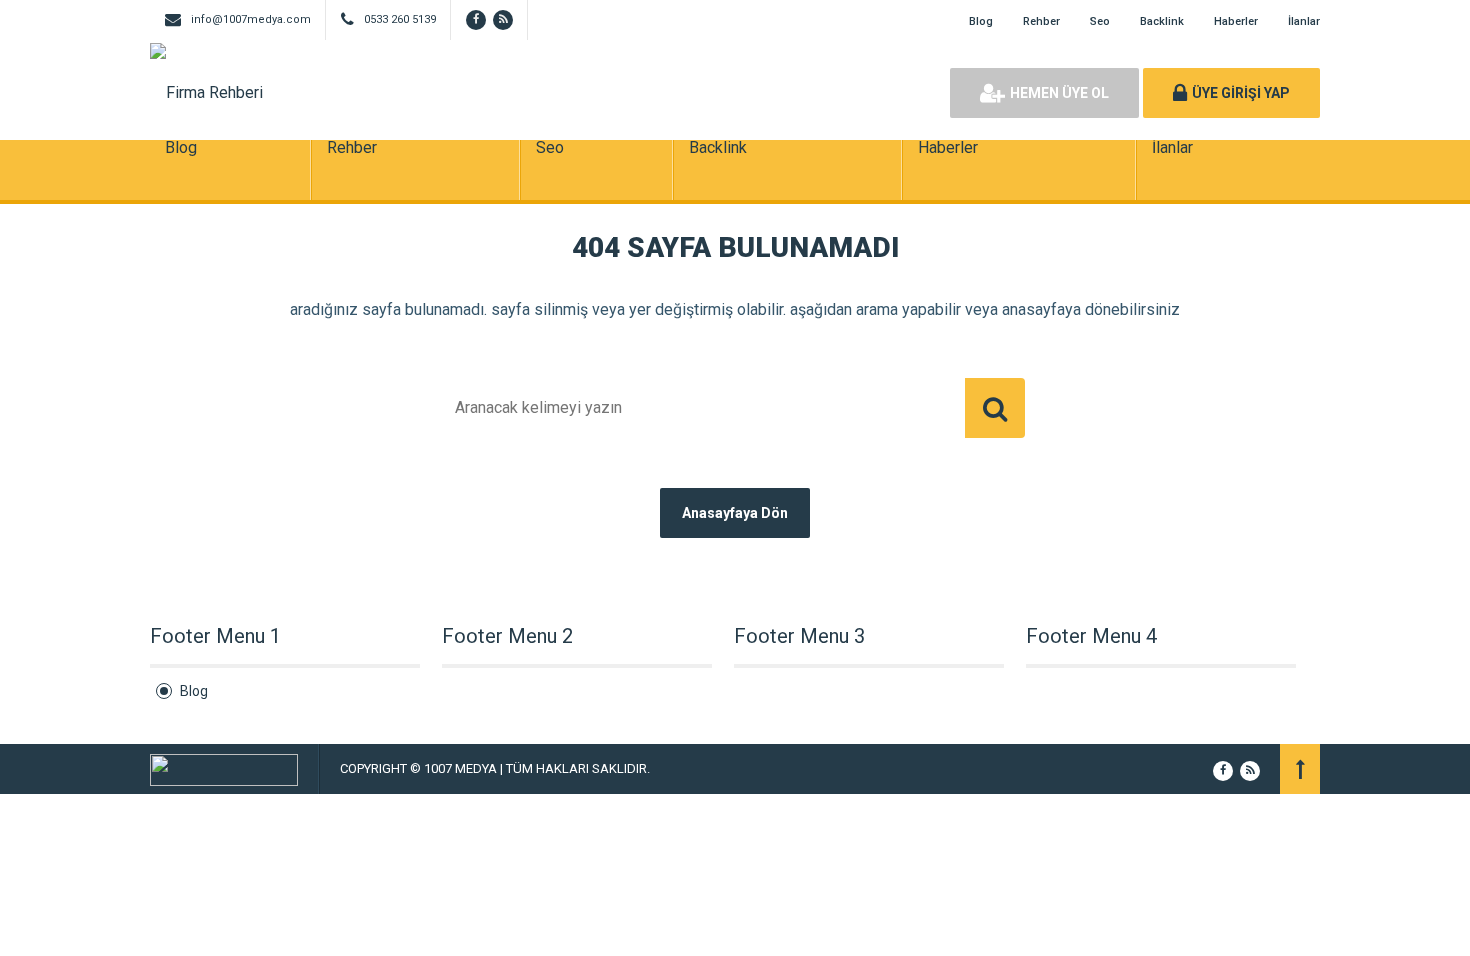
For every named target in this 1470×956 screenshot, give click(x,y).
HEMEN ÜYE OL (1059, 93)
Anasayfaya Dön (735, 513)
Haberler (1236, 21)
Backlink (1162, 21)
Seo (1100, 21)
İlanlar (1304, 21)
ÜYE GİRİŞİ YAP (1241, 93)
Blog (981, 21)
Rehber (1041, 21)
